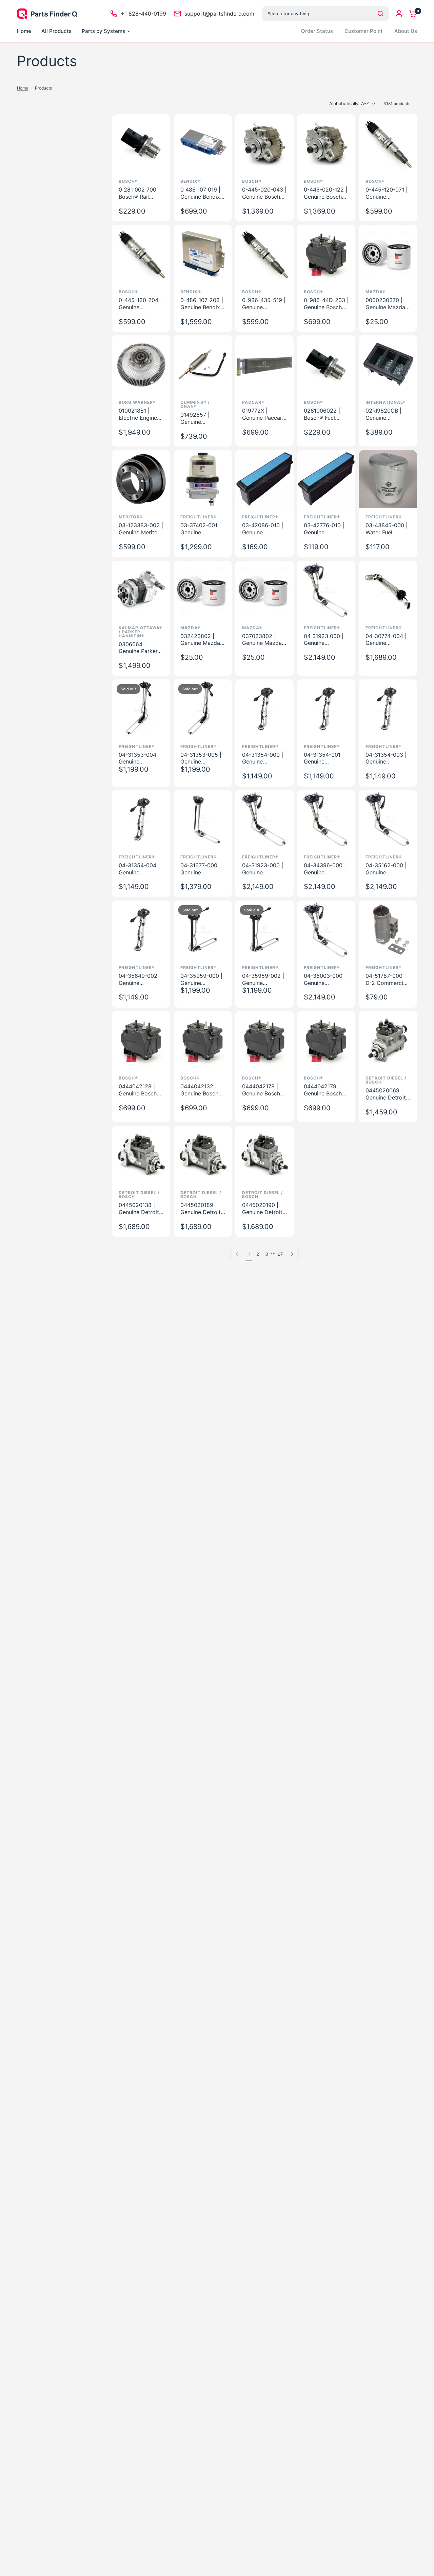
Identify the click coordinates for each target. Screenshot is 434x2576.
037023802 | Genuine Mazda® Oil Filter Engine (264, 640)
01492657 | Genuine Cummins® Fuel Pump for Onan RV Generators (200, 418)
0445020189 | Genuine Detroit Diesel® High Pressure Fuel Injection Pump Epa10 (201, 1209)
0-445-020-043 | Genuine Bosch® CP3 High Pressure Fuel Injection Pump (264, 193)
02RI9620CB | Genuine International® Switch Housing (386, 414)
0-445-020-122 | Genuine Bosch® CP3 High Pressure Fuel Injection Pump (325, 193)
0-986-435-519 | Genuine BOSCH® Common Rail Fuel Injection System (264, 304)
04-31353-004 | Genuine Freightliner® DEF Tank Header (141, 758)
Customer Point (364, 31)
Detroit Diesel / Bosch (386, 1080)
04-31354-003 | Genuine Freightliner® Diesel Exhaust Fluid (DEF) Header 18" (386, 758)
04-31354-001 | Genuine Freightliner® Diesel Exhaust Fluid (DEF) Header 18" (324, 758)
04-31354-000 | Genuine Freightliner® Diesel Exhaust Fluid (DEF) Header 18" (263, 758)
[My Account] (399, 14)
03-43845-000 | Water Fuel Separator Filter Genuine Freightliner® (387, 529)
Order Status (317, 31)
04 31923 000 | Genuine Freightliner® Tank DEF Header (326, 640)
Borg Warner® (137, 402)
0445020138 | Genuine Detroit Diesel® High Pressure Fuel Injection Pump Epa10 (139, 1209)
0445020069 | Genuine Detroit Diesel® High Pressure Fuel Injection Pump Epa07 (386, 1094)
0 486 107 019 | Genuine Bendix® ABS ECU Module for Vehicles (203, 193)
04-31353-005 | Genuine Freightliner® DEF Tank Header (203, 758)
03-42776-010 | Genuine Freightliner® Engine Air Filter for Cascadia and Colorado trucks (326, 529)
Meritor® (131, 517)
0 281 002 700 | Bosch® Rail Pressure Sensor (139, 193)
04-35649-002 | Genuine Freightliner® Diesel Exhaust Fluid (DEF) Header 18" (140, 979)
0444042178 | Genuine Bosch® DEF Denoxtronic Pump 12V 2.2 (264, 1090)
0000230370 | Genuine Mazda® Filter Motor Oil (387, 304)
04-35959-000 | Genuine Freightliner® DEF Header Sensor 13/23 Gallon (203, 979)
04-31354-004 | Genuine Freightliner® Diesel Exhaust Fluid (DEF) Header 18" (139, 869)
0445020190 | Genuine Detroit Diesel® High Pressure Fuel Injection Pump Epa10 (262, 1209)
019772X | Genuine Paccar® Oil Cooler (264, 414)
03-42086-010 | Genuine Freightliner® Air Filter (263, 529)
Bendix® (191, 181)
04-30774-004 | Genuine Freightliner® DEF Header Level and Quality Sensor (388, 640)
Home (23, 88)
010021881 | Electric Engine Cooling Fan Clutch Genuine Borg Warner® (138, 414)
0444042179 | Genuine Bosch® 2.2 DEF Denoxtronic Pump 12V (325, 1090)
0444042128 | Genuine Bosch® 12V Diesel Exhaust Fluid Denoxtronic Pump (140, 1090)
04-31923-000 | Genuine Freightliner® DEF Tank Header (264, 869)
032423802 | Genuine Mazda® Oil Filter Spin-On (202, 640)
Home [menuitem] (24, 31)
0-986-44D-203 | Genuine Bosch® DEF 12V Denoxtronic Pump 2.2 (326, 304)
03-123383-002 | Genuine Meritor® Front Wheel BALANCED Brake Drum (141, 529)
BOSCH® (375, 181)
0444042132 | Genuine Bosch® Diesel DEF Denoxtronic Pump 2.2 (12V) (201, 1090)
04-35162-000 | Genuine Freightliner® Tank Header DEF (388, 869)
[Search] (380, 14)
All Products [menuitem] (56, 31)
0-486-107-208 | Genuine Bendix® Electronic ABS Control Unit (202, 304)
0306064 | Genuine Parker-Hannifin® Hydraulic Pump (139, 648)
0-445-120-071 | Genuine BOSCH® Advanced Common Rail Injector (387, 193)
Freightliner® (199, 517)
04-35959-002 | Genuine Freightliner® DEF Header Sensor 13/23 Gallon (264, 979)
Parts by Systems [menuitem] (103, 31)
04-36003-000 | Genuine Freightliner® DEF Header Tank (326, 979)
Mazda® (376, 292)
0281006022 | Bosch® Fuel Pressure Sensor (324, 414)
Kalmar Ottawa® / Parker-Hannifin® (141, 632)
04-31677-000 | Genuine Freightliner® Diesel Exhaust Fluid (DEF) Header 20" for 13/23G (201, 869)
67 (280, 1254)
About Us (406, 31)
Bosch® (129, 181)
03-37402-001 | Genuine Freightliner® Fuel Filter (203, 529)
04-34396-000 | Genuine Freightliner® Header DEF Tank (326, 869)
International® (386, 402)
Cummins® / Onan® (195, 404)
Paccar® (253, 402)
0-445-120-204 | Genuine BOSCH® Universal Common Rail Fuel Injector (140, 304)
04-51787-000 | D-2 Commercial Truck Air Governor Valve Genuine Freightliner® (387, 979)
